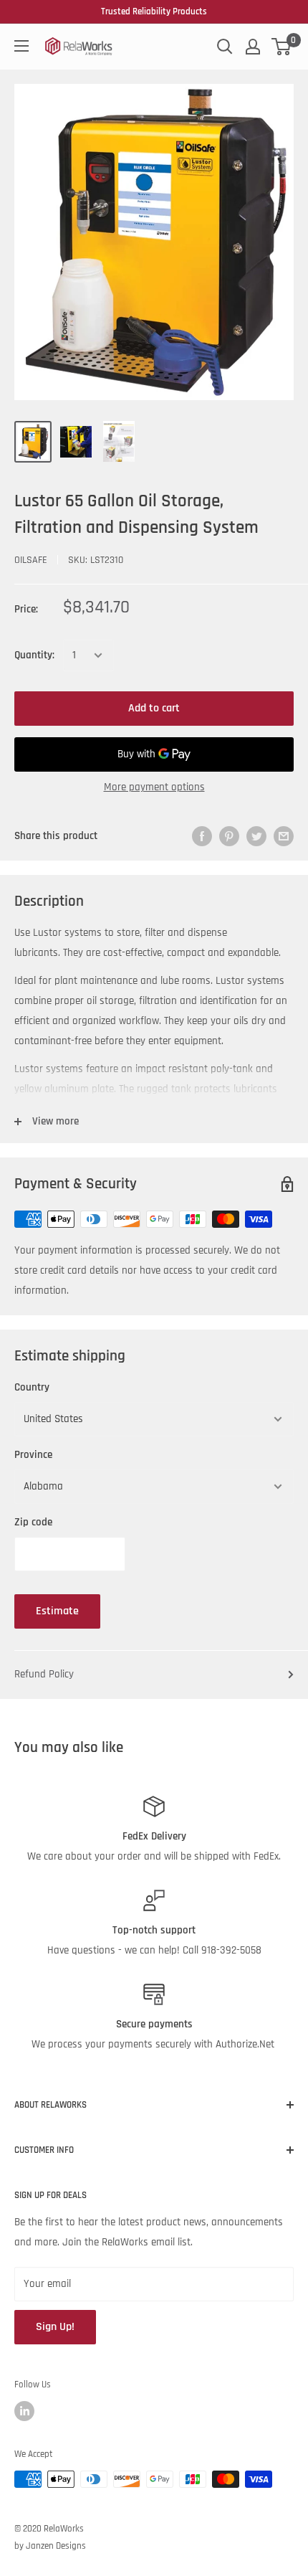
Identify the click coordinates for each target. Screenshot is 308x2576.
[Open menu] (21, 46)
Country (32, 1387)
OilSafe (31, 560)
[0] (282, 47)
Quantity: (34, 655)
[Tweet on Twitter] (256, 836)
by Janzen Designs (50, 2546)
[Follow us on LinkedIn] (24, 2411)
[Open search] (225, 47)
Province (33, 1455)
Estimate (57, 1611)
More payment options (154, 787)
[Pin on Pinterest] (229, 836)
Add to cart (154, 708)
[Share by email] (284, 836)
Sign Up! (55, 2327)
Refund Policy (44, 1674)
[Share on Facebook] (202, 836)
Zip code (33, 1522)
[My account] (253, 47)
